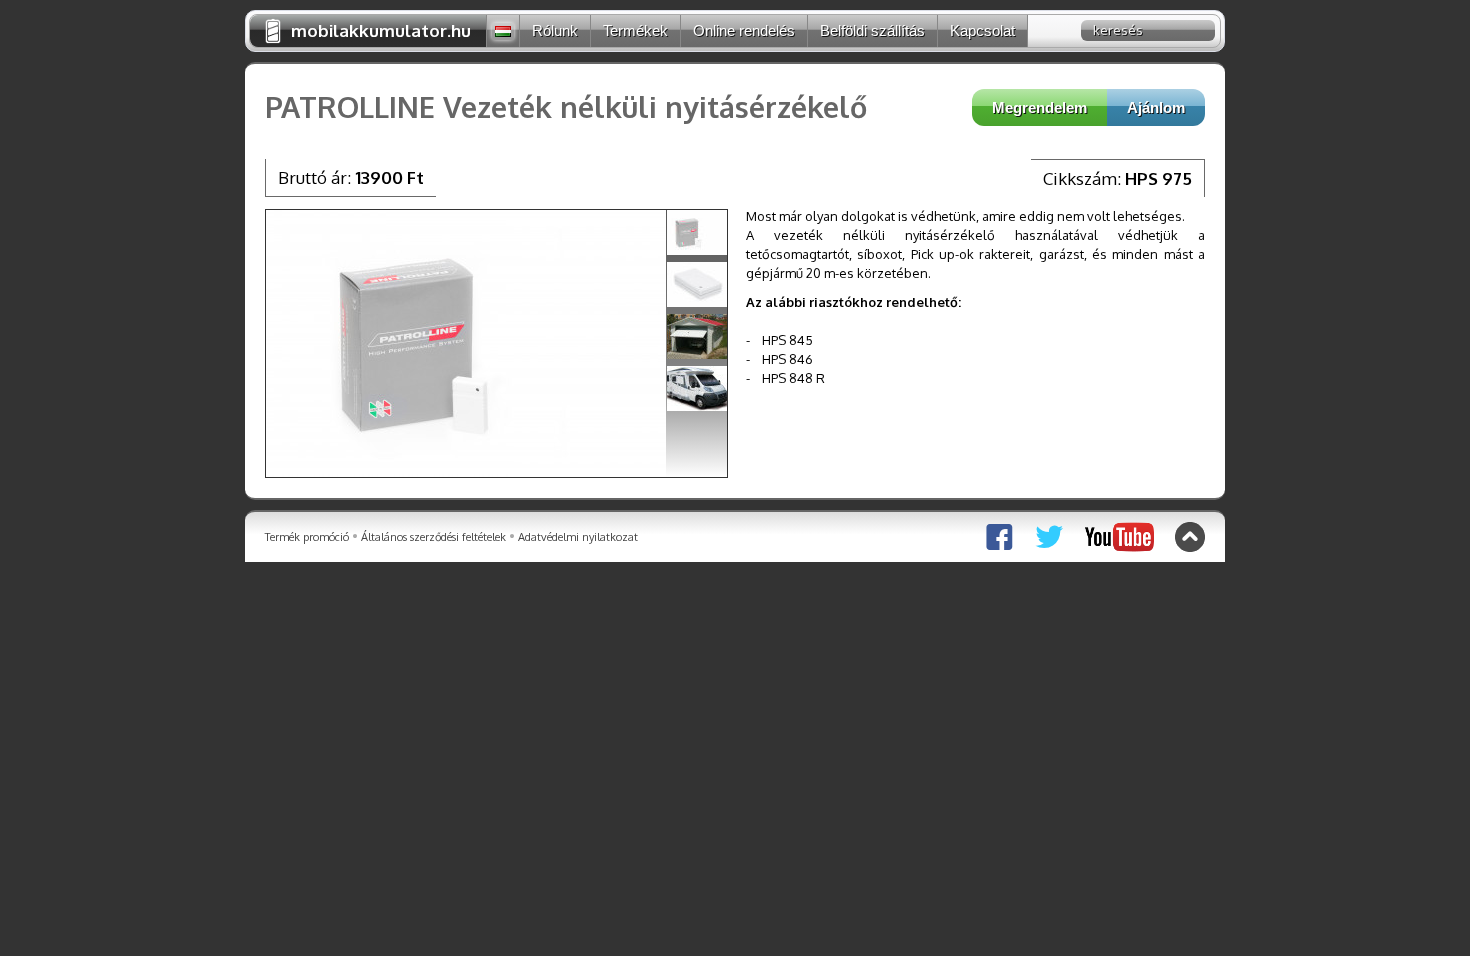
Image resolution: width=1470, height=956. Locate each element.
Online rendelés (744, 30)
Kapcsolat (982, 30)
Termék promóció (307, 537)
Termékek (635, 30)
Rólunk (555, 30)
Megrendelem (1039, 107)
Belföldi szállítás (872, 30)
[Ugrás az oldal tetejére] (1190, 537)
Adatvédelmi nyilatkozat (578, 537)
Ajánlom (1156, 107)
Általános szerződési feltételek (433, 537)
